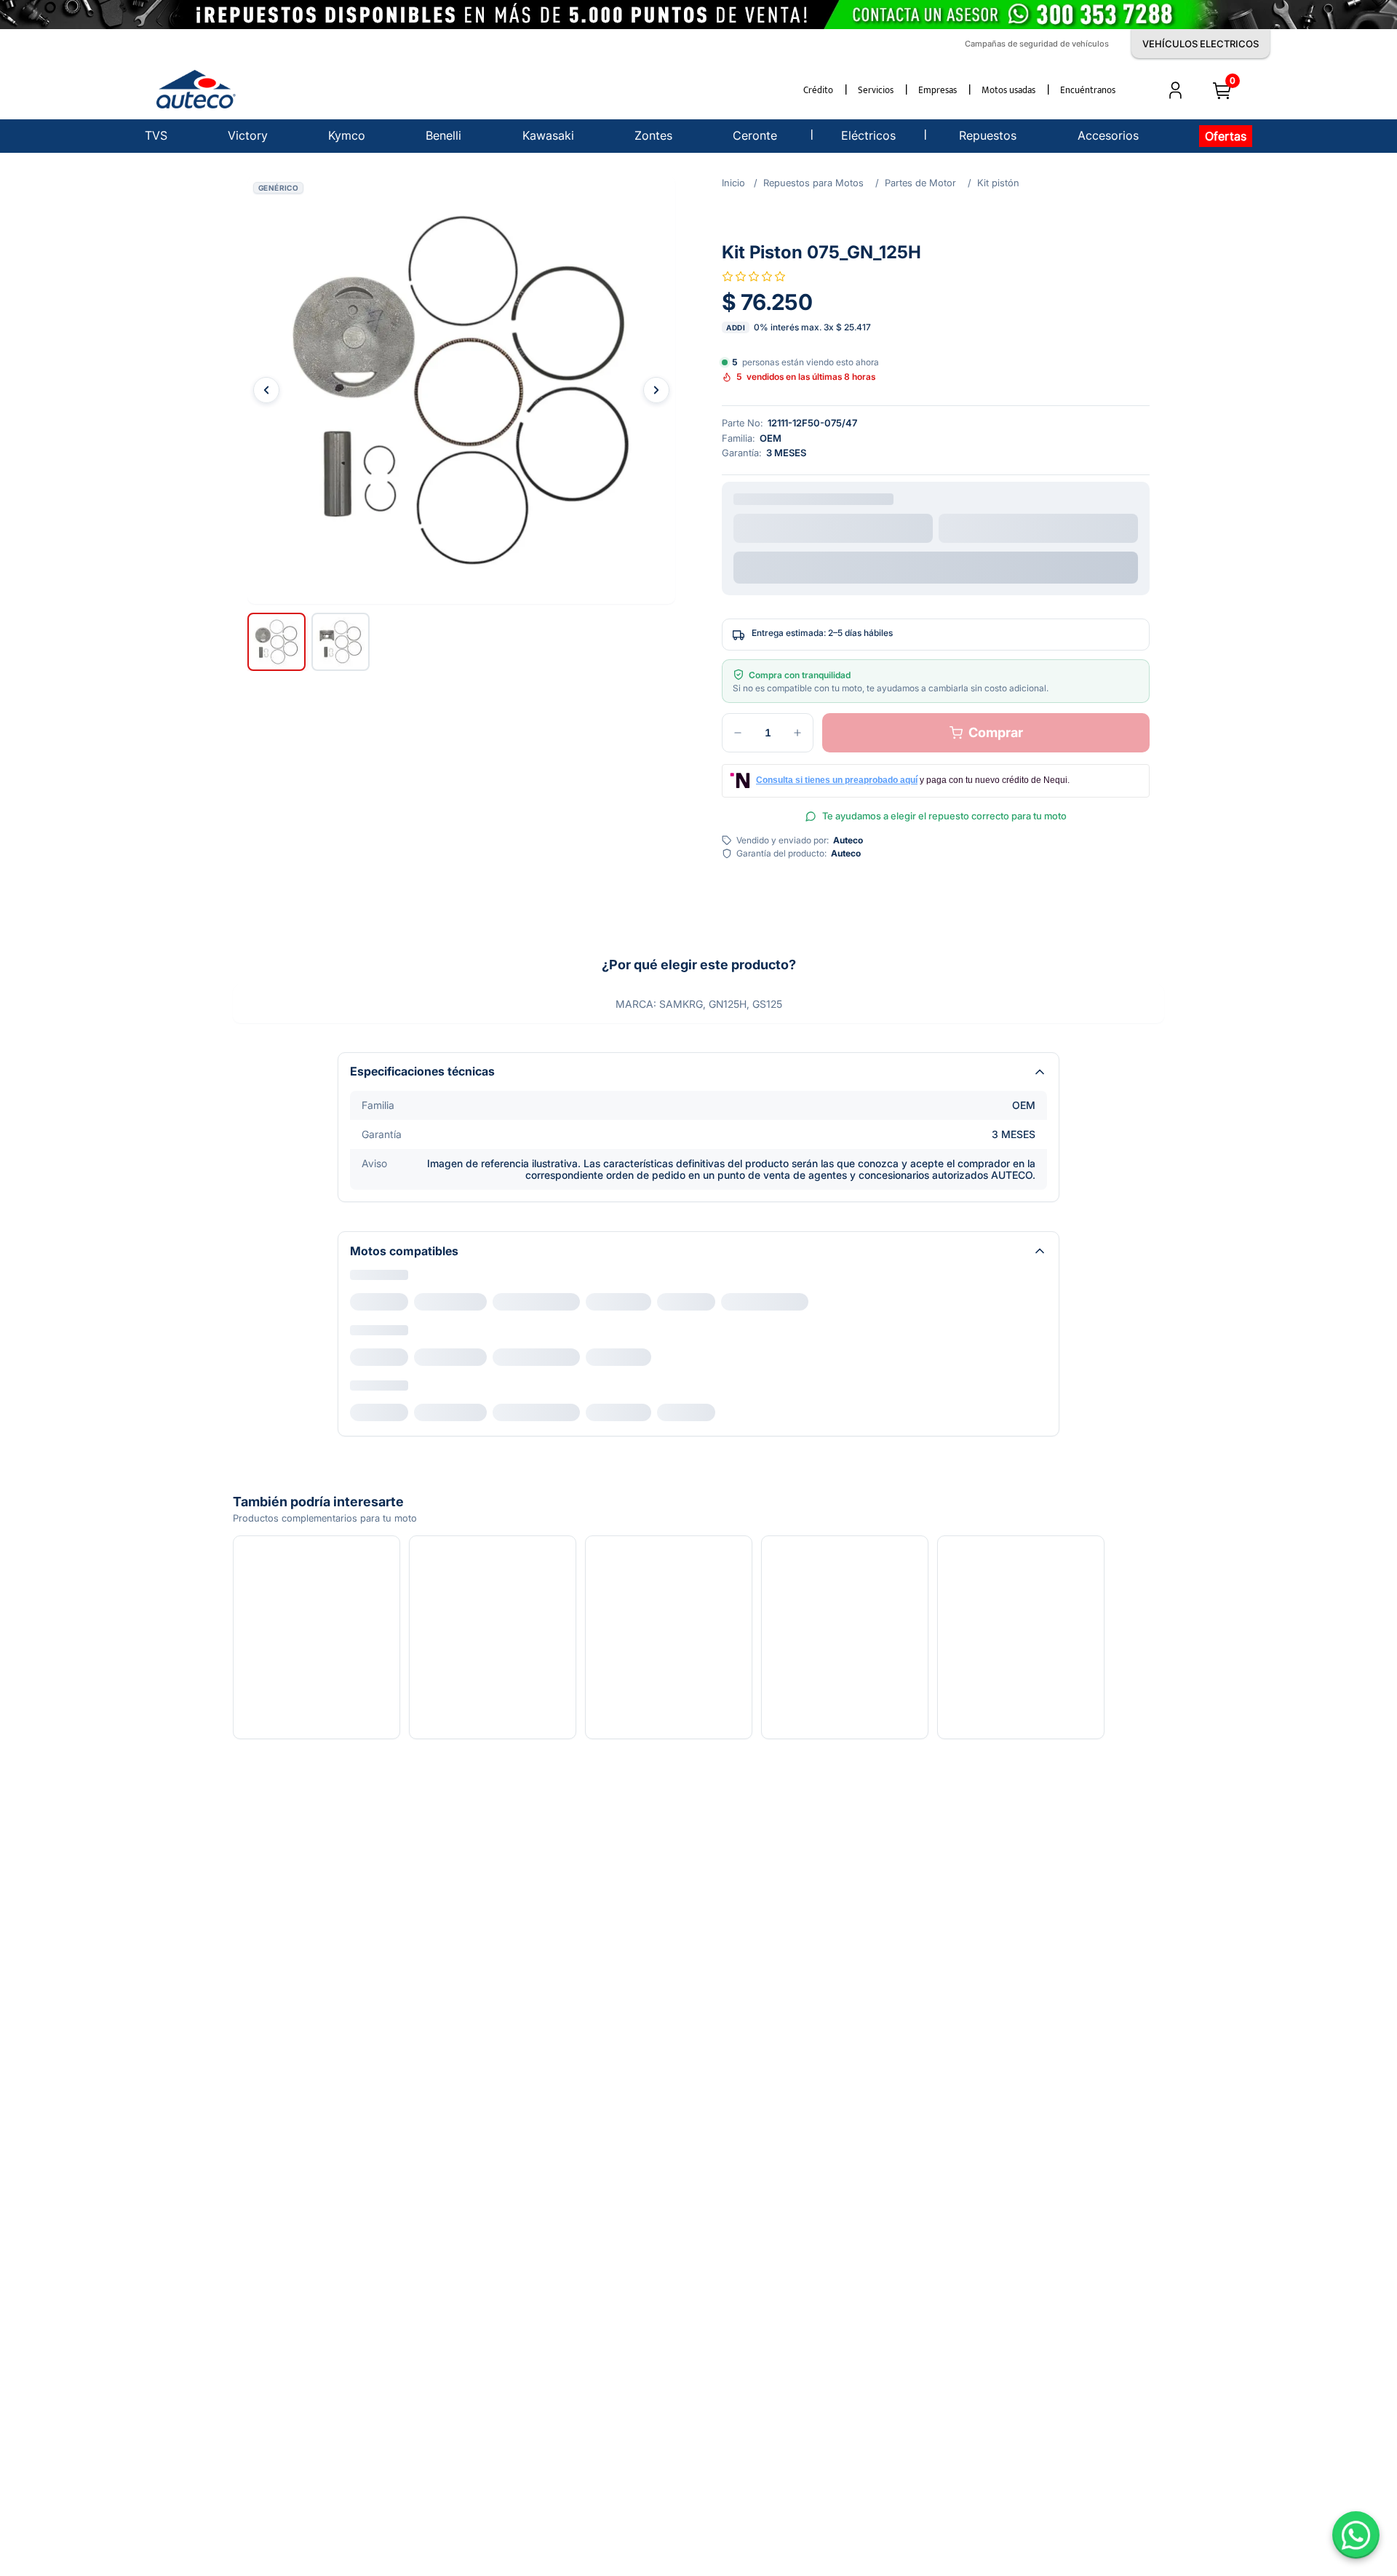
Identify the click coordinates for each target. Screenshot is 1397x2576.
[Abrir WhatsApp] (1356, 2535)
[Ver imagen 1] (276, 642)
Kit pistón (998, 183)
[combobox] (833, 528)
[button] (461, 390)
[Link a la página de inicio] (733, 183)
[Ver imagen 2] (341, 642)
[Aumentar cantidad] (797, 736)
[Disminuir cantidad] (738, 736)
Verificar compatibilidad (936, 565)
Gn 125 (376, 1302)
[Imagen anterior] (266, 390)
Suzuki (367, 1279)
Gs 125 (435, 1302)
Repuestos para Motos (813, 183)
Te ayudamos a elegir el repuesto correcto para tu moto (944, 819)
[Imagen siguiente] (656, 390)
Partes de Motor (920, 183)
